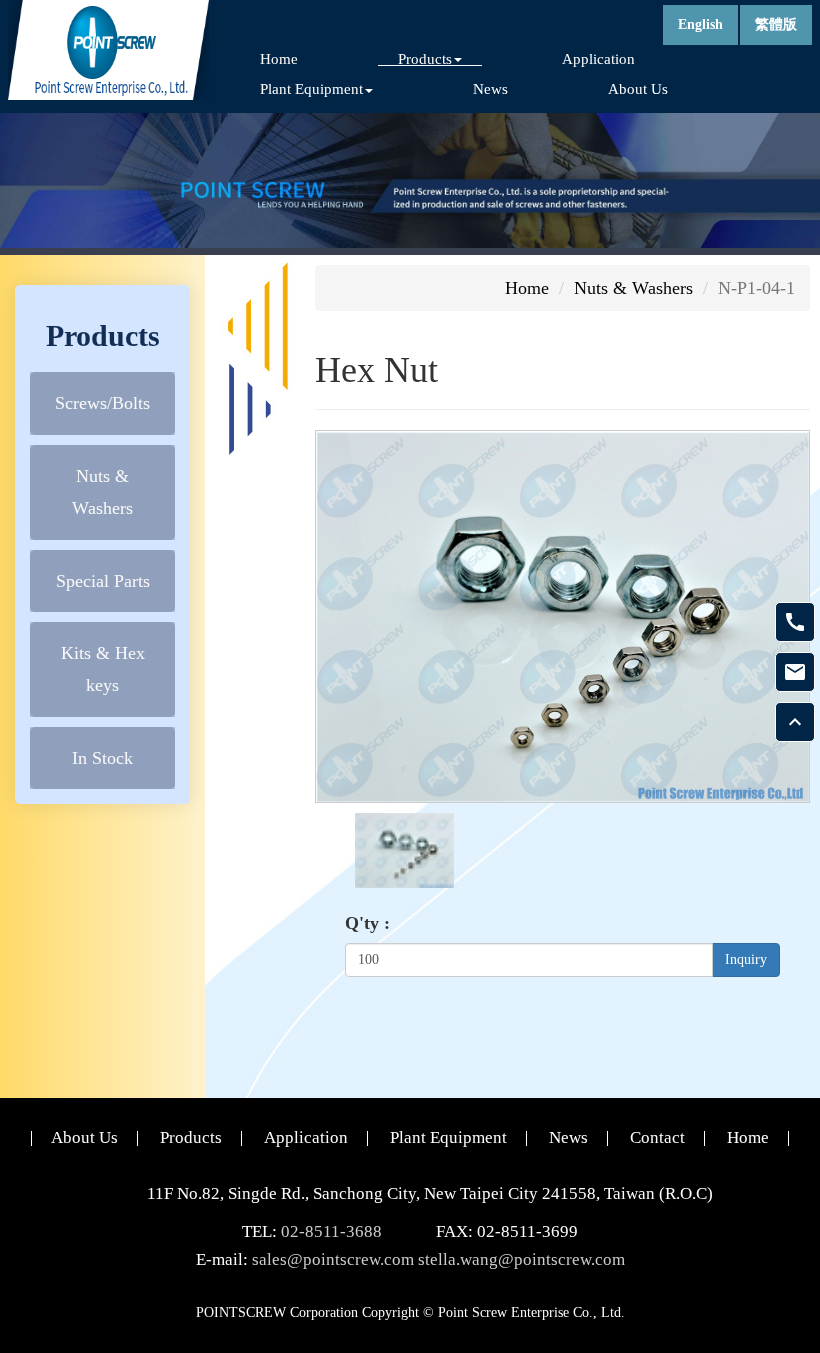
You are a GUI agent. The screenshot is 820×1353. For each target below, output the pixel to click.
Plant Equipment (448, 1137)
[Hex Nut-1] (404, 849)
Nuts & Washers (102, 492)
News (490, 88)
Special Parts (103, 581)
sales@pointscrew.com (333, 1259)
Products (191, 1137)
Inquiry (746, 959)
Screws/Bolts (102, 403)
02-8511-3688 (331, 1231)
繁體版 (776, 24)
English (700, 24)
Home (279, 58)
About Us (638, 88)
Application (598, 58)
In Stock (102, 758)
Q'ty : (367, 923)
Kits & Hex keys (103, 669)
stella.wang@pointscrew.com (521, 1259)
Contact (657, 1137)
